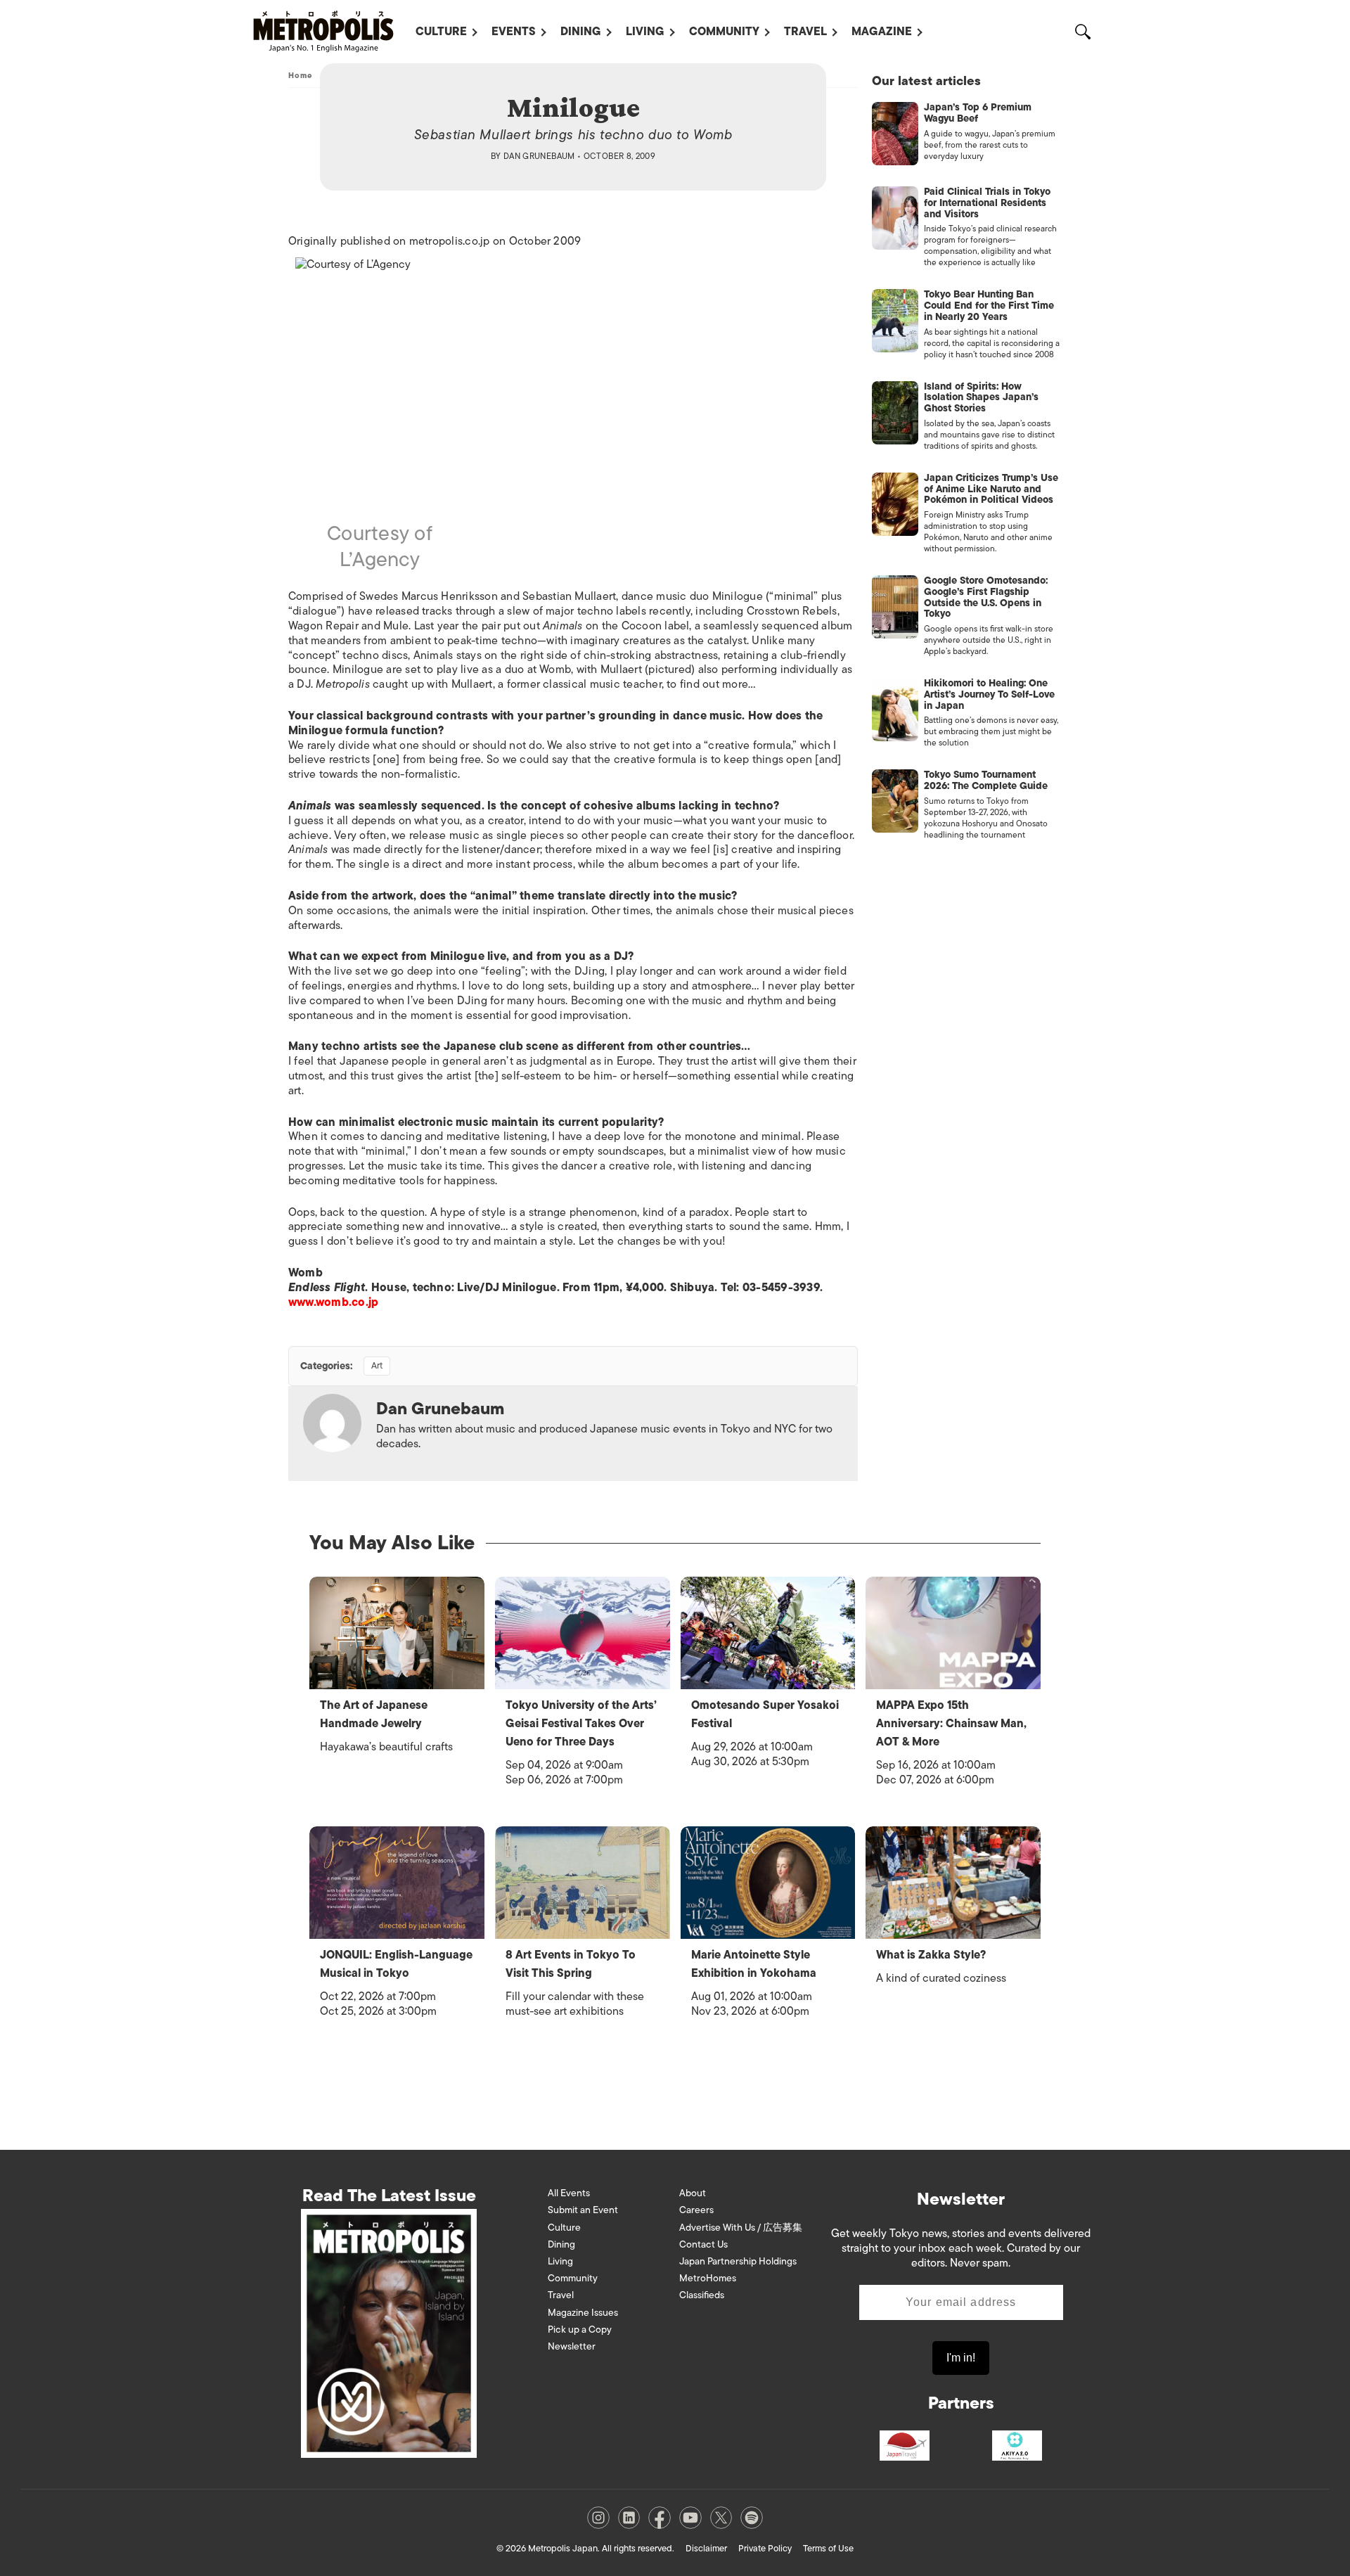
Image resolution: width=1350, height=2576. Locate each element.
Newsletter (572, 2346)
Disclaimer (706, 2548)
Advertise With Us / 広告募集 (741, 2228)
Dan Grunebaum (539, 156)
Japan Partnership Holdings (738, 2261)
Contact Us (703, 2244)
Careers (696, 2210)
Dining (581, 32)
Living (645, 32)
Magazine (882, 32)
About (693, 2193)
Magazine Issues (583, 2313)
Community (724, 32)
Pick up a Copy (580, 2330)
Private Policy (765, 2548)
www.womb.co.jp (333, 1302)
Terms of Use (828, 2548)
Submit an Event (583, 2210)
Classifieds (702, 2295)
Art (377, 1365)
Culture (441, 32)
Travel (805, 32)
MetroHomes (708, 2278)
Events (514, 32)
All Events (569, 2193)
